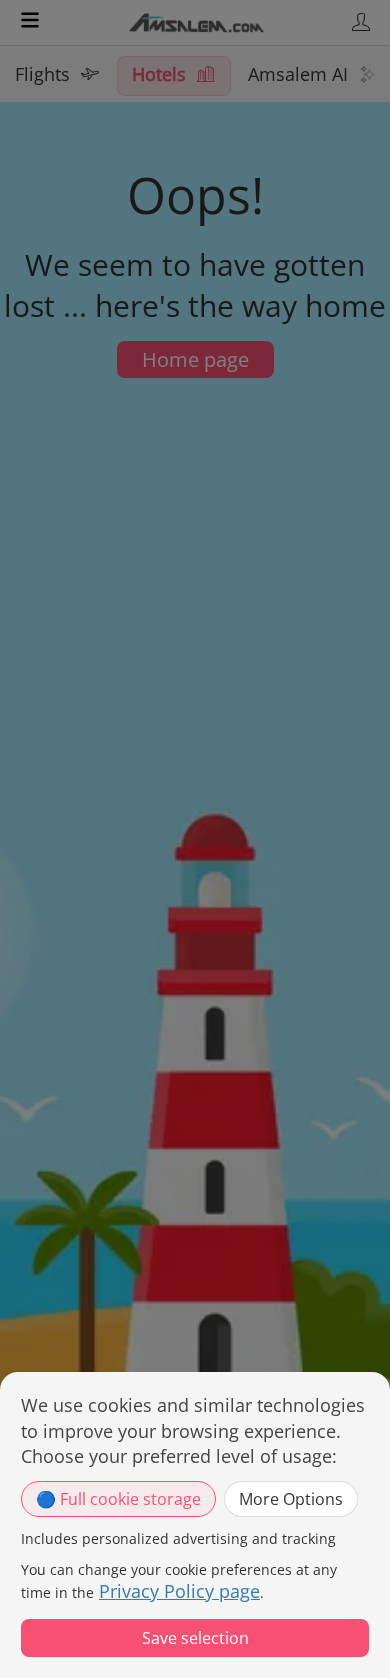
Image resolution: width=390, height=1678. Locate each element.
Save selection (195, 1638)
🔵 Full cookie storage (118, 1499)
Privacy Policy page (179, 1591)
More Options (291, 1499)
